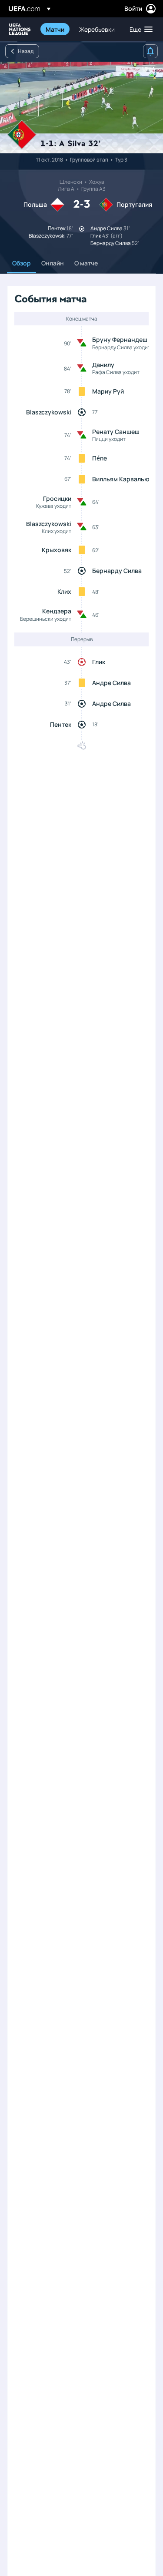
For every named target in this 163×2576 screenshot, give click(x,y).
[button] (139, 29)
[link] (55, 29)
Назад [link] (26, 51)
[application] (81, 108)
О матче (86, 263)
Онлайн (53, 263)
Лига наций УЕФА (20, 29)
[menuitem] (55, 29)
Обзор (22, 263)
